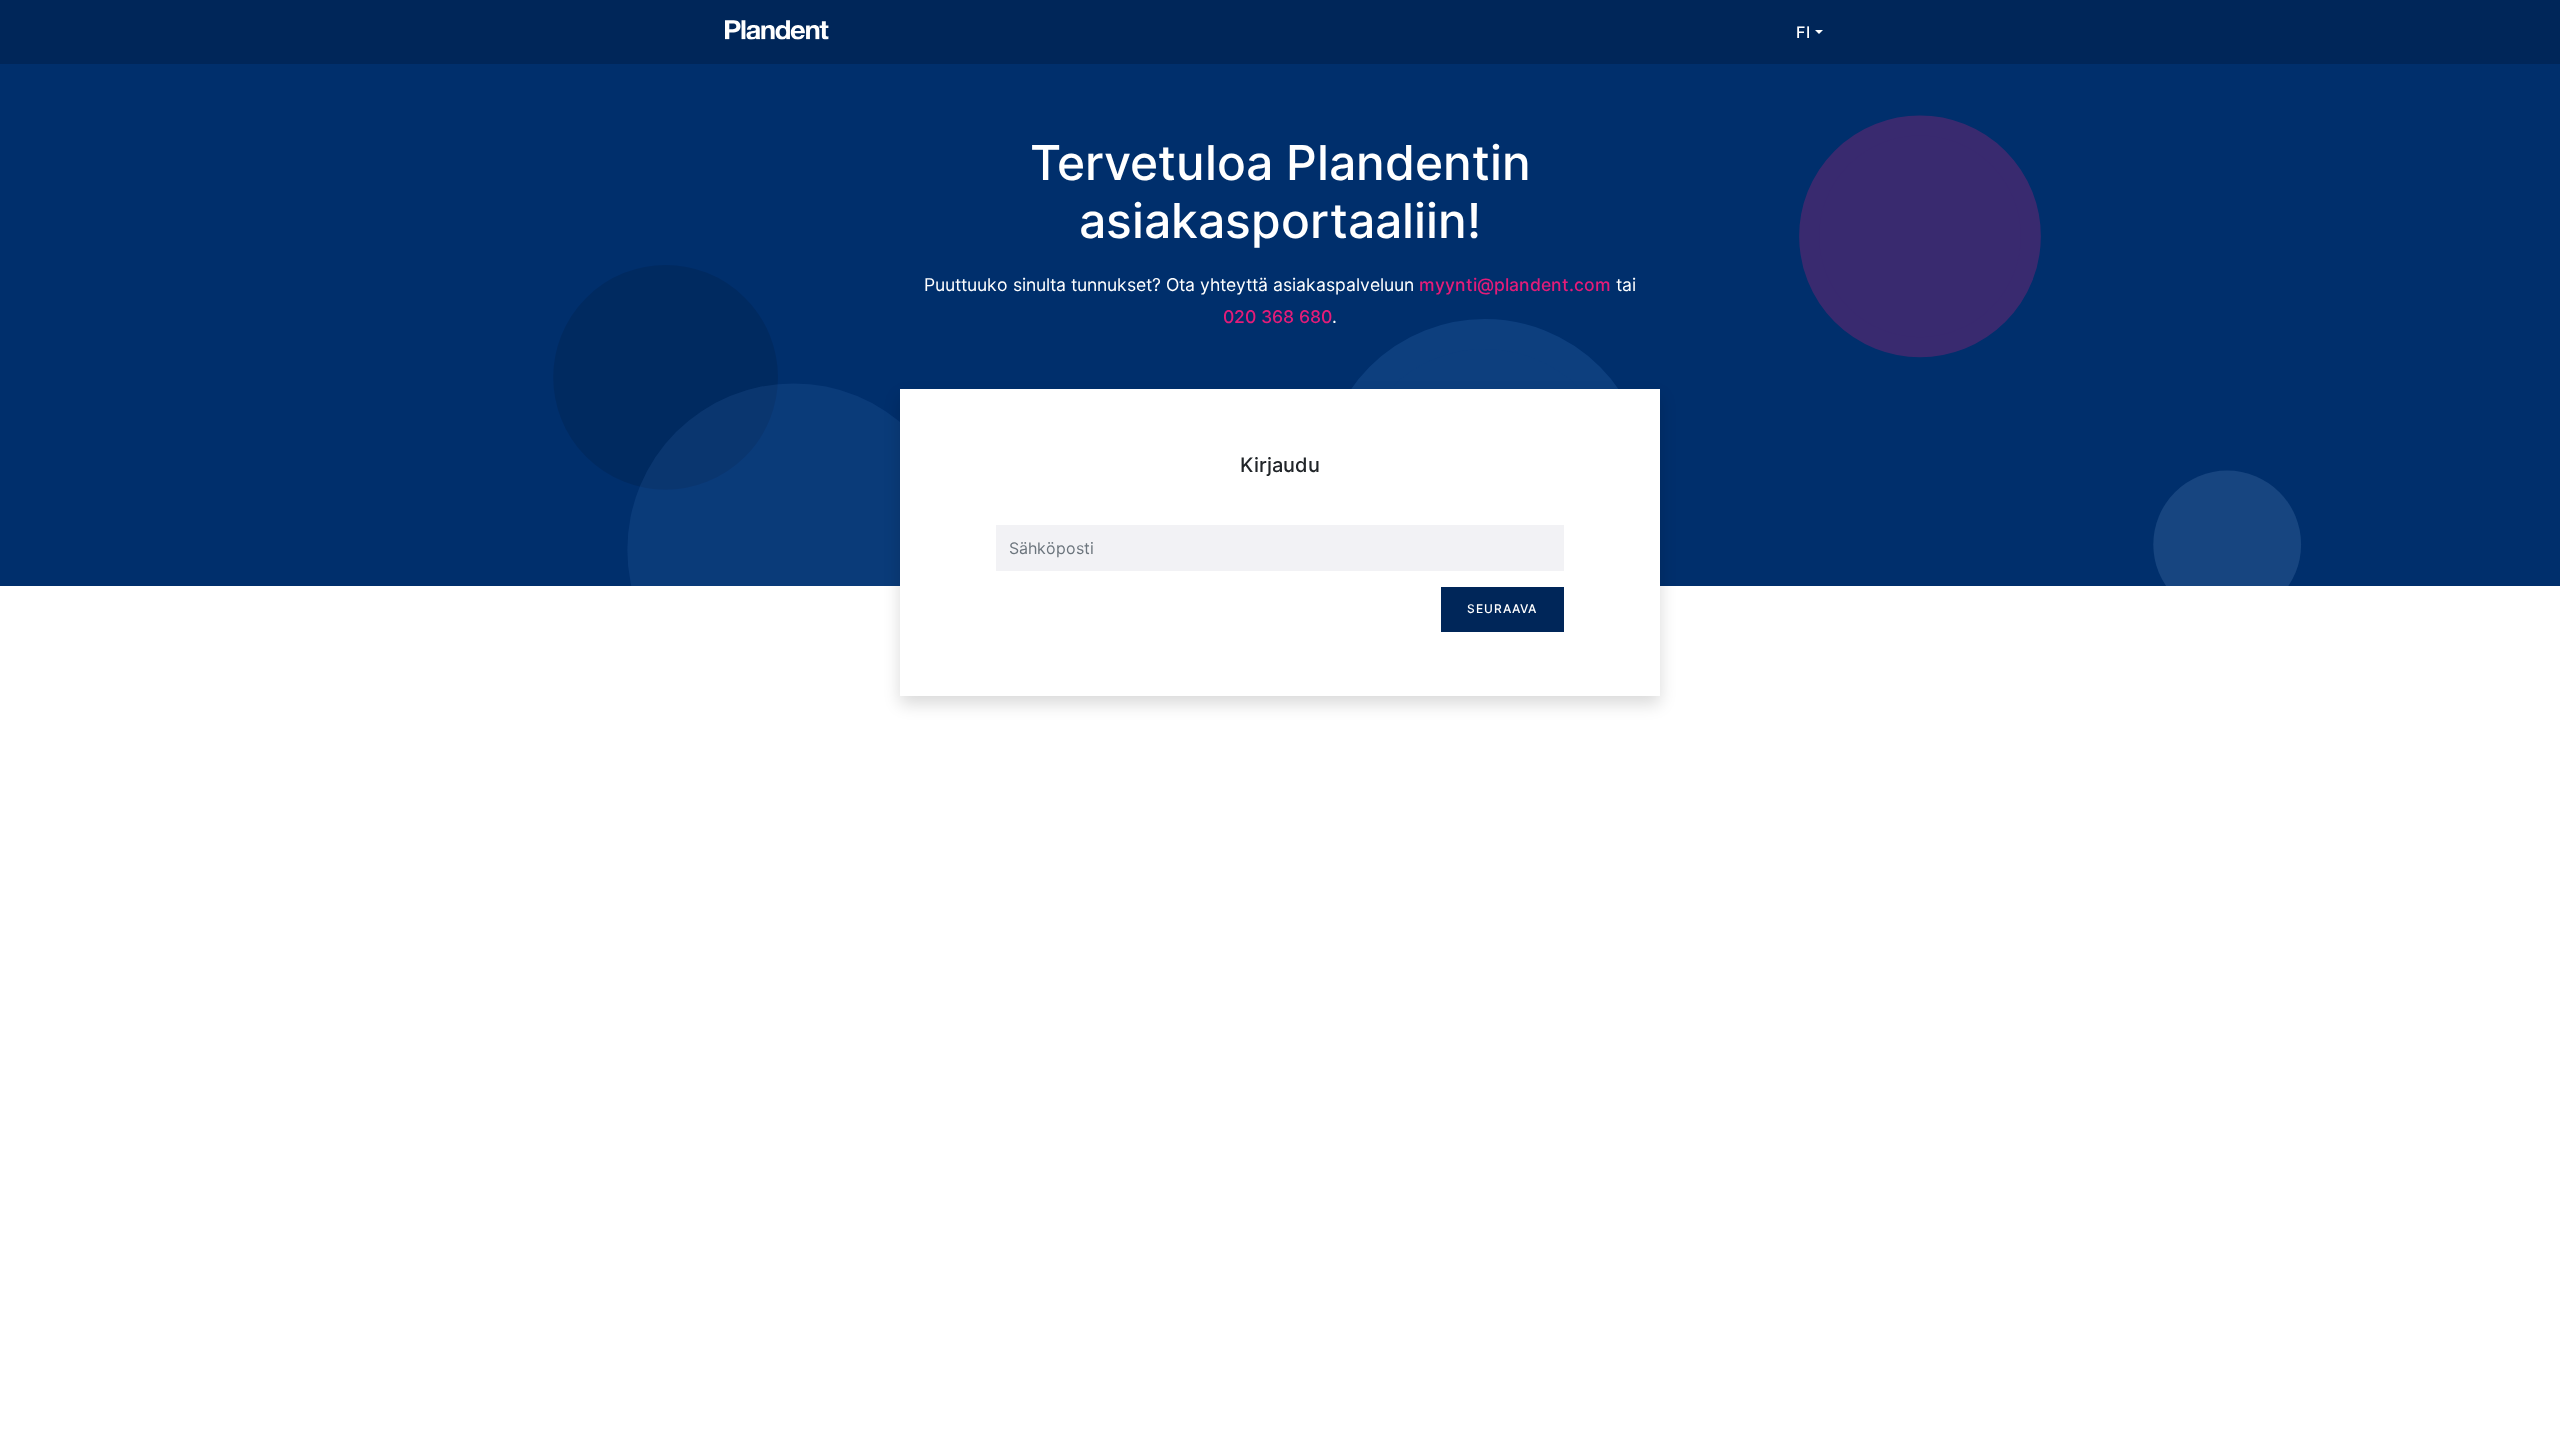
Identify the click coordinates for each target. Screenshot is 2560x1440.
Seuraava (1502, 608)
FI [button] (1803, 32)
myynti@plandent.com (1515, 284)
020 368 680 (1277, 316)
